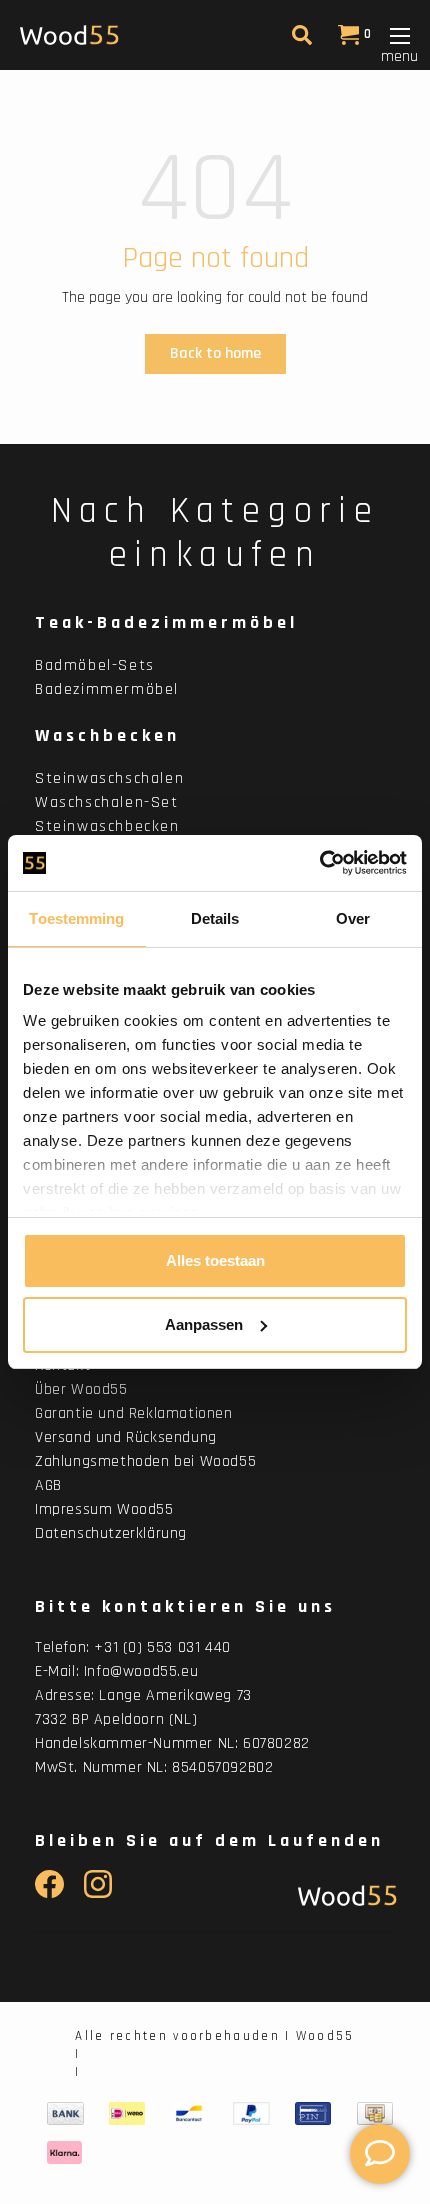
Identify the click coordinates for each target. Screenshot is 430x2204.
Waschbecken (107, 735)
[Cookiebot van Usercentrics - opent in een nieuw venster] (319, 863)
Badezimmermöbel (107, 689)
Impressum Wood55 (104, 1509)
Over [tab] (353, 918)
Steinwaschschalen (109, 778)
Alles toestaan (215, 1260)
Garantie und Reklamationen (134, 1413)
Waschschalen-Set (107, 802)
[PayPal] (251, 2113)
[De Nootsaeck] (342, 1895)
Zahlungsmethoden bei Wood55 (145, 1461)
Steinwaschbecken (107, 826)
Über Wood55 (81, 1389)
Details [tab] (215, 918)
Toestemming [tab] (76, 918)
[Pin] (313, 2113)
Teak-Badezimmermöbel (166, 622)
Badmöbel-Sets (95, 665)
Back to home (215, 353)
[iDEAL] (127, 2113)
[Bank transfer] (65, 2113)
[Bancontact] (189, 2113)
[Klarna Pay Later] (64, 2152)
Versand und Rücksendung (126, 1437)
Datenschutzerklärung (111, 1533)
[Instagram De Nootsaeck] (98, 1893)
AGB (48, 1485)
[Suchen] (299, 39)
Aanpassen (204, 1324)
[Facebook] (49, 1893)
